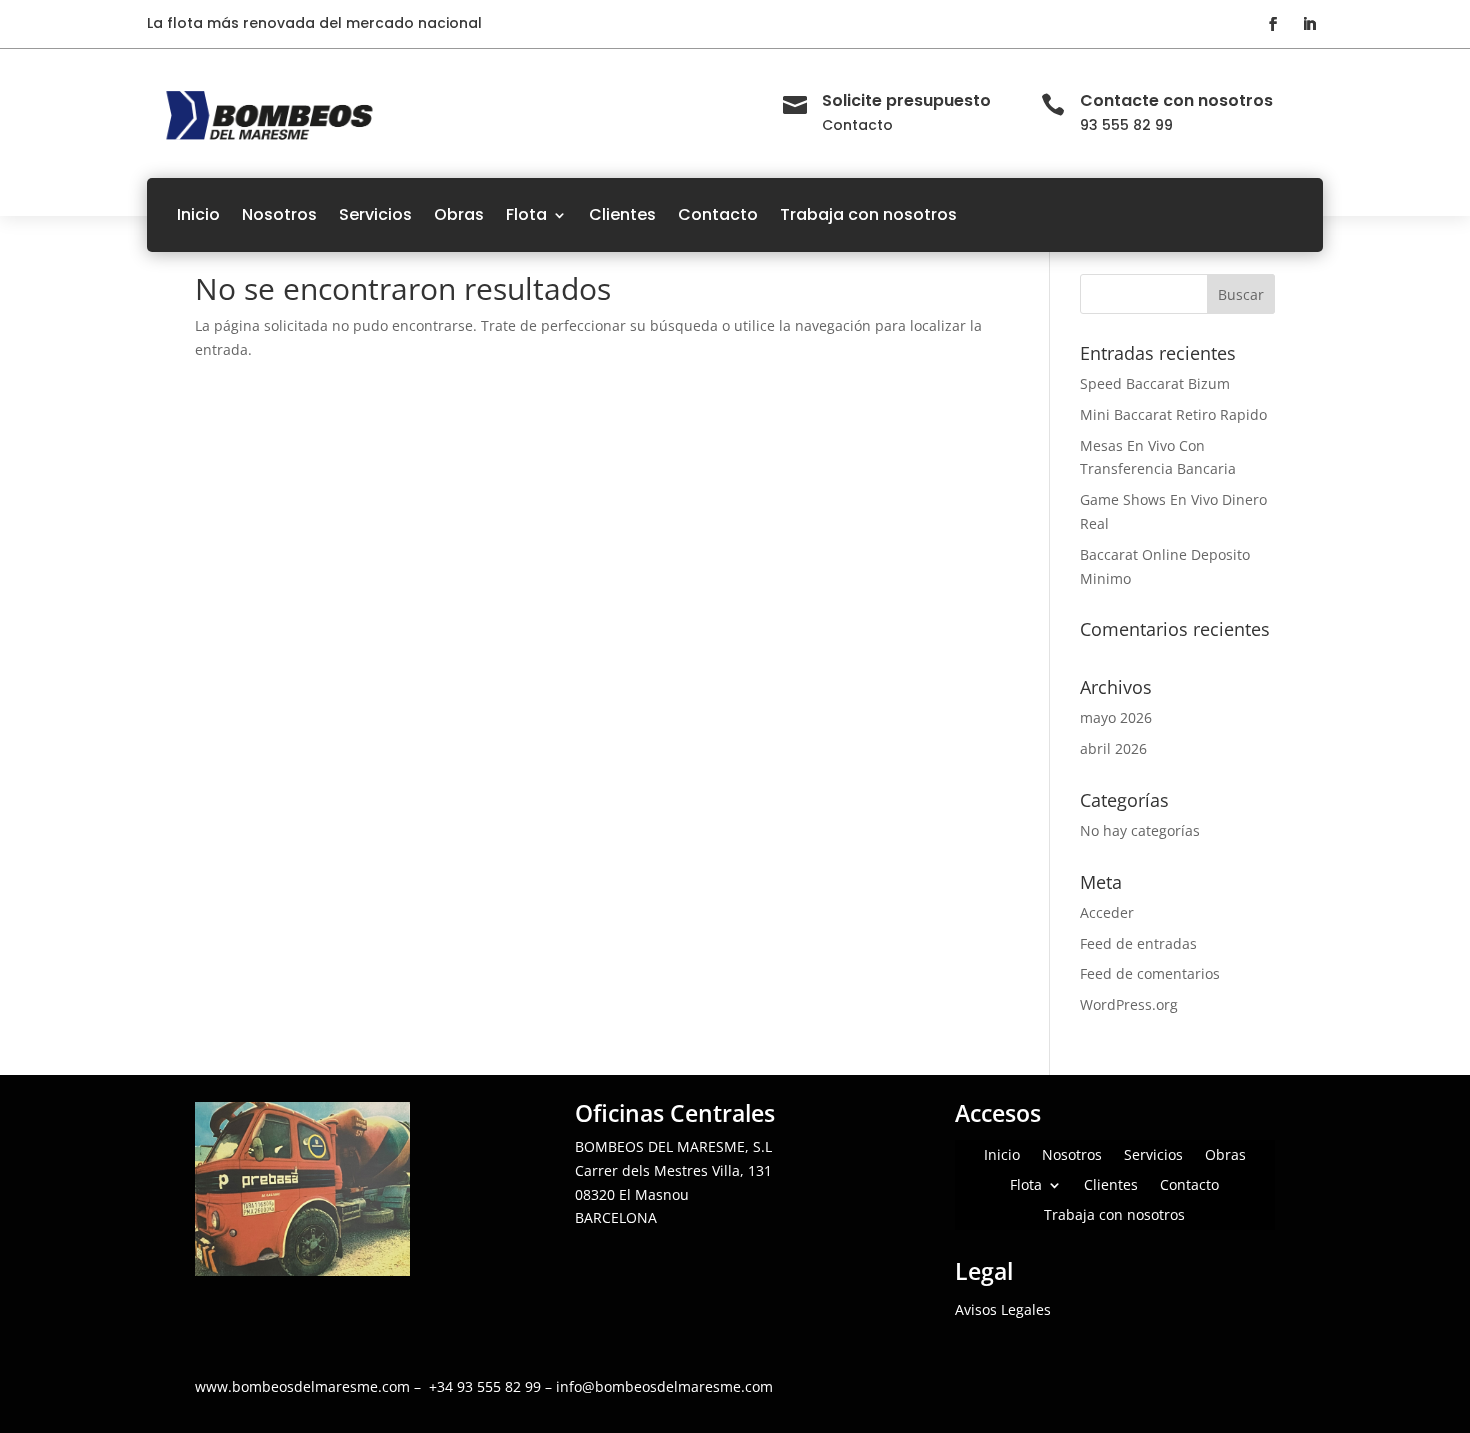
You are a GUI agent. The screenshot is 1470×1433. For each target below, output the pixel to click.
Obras (459, 214)
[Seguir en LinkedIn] (1309, 24)
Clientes (622, 214)
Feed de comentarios (1150, 973)
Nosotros (279, 214)
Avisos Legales (1003, 1309)
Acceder (1107, 912)
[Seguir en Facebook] (1273, 24)
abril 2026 (1113, 748)
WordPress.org (1129, 1004)
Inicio (198, 214)
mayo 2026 (1116, 717)
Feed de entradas (1138, 943)
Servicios (375, 214)
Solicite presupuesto (906, 100)
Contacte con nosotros (1176, 100)
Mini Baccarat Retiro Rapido (1173, 414)
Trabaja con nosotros (868, 214)
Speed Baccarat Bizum (1155, 383)
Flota (526, 214)
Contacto (718, 214)
